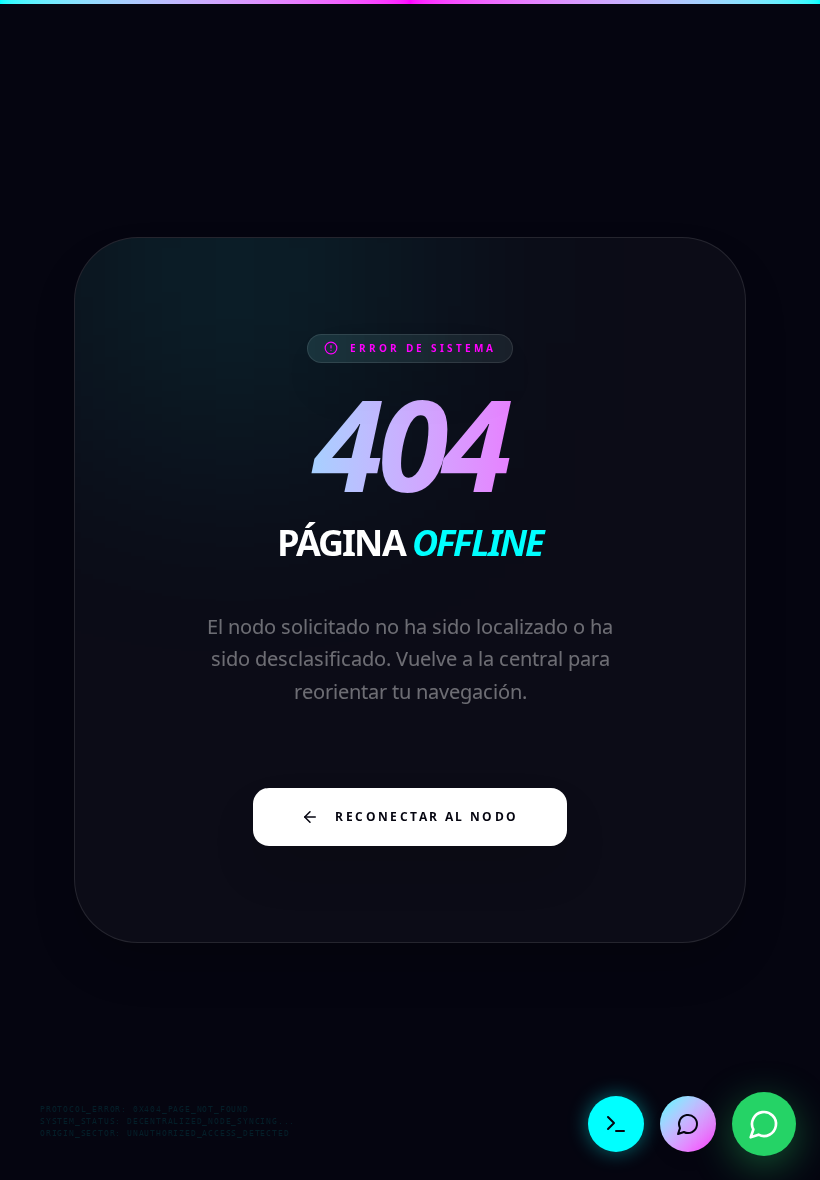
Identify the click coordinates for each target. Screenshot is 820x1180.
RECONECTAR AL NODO (426, 816)
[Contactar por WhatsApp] (764, 1124)
